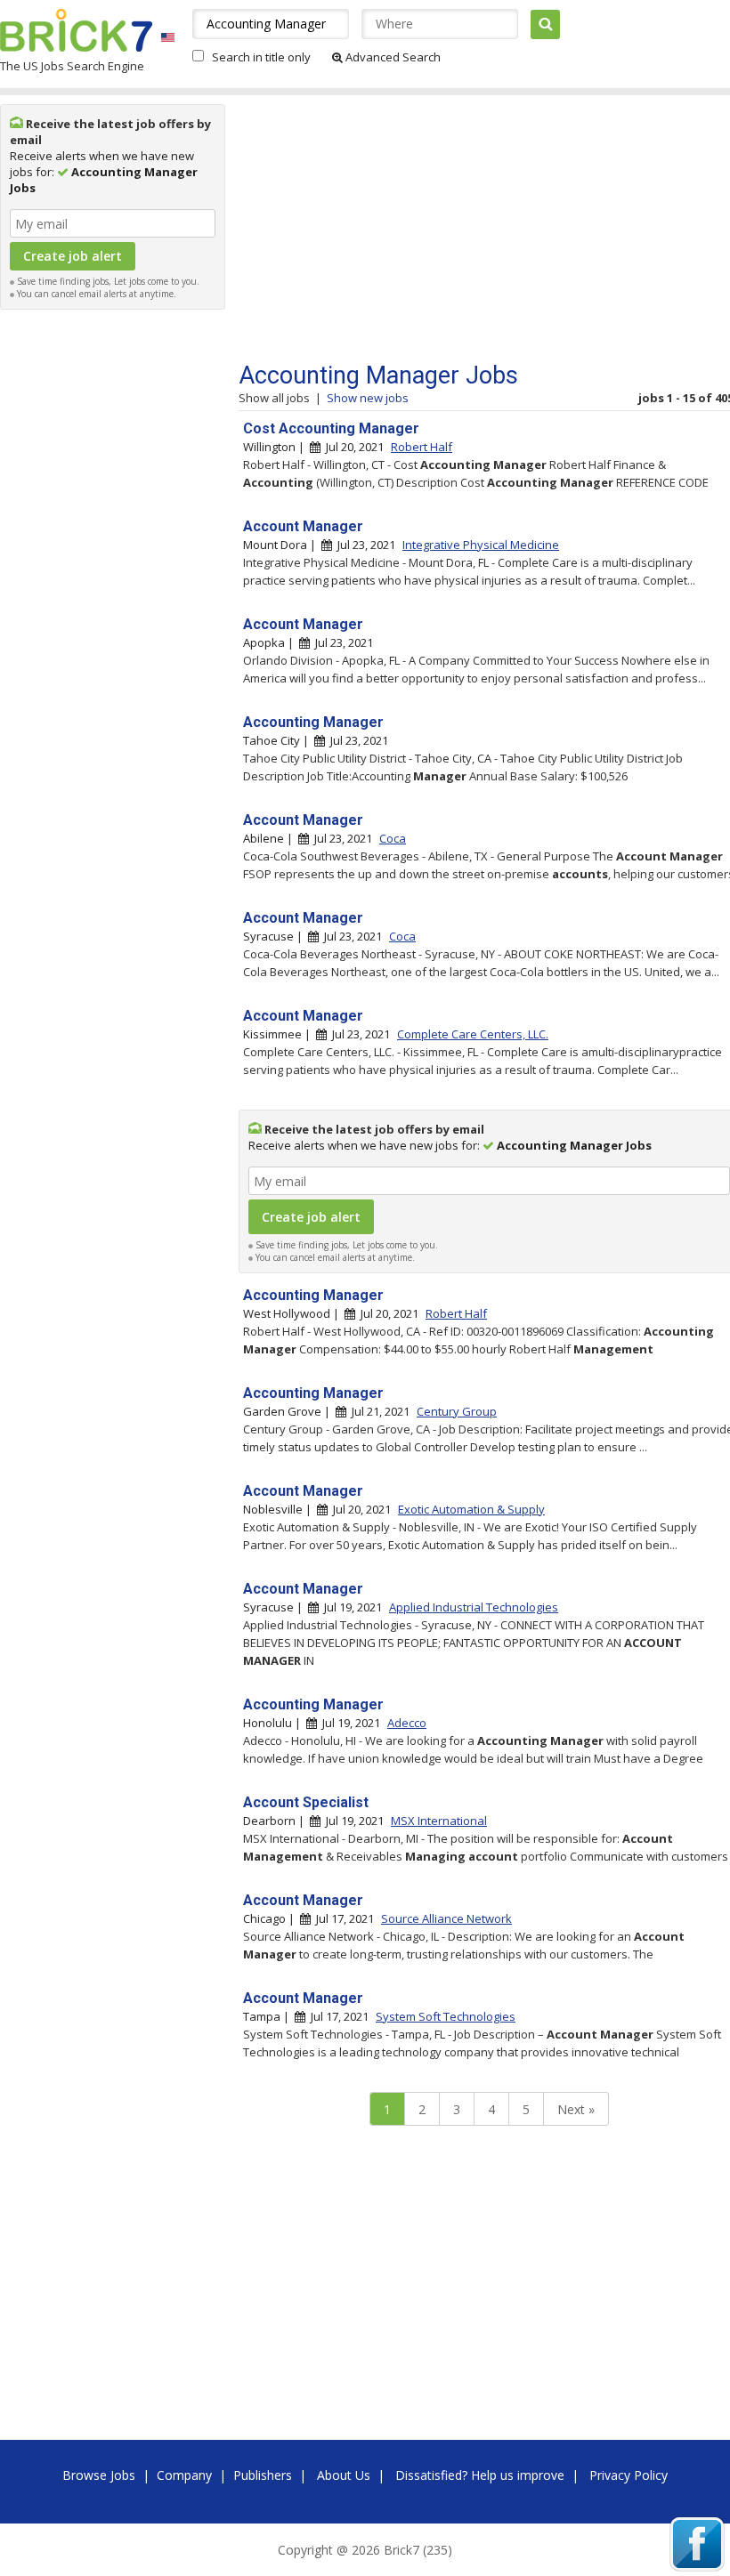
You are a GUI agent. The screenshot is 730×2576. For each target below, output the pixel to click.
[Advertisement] (113, 585)
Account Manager (303, 526)
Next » (576, 2109)
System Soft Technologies (446, 2016)
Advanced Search (392, 57)
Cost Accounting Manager (331, 428)
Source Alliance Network (446, 1918)
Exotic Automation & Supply (471, 1509)
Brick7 (76, 30)
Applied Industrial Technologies (474, 1607)
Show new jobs (368, 398)
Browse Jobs (99, 2475)
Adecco (407, 1723)
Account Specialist (306, 1802)
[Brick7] (168, 37)
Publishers (263, 2475)
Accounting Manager (313, 722)
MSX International (439, 1821)
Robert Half (422, 447)
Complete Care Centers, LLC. (473, 1034)
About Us (344, 2475)
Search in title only (261, 57)
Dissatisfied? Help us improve (480, 2475)
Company (184, 2475)
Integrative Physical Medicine (481, 545)
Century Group (457, 1411)
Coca (393, 838)
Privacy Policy (629, 2475)
